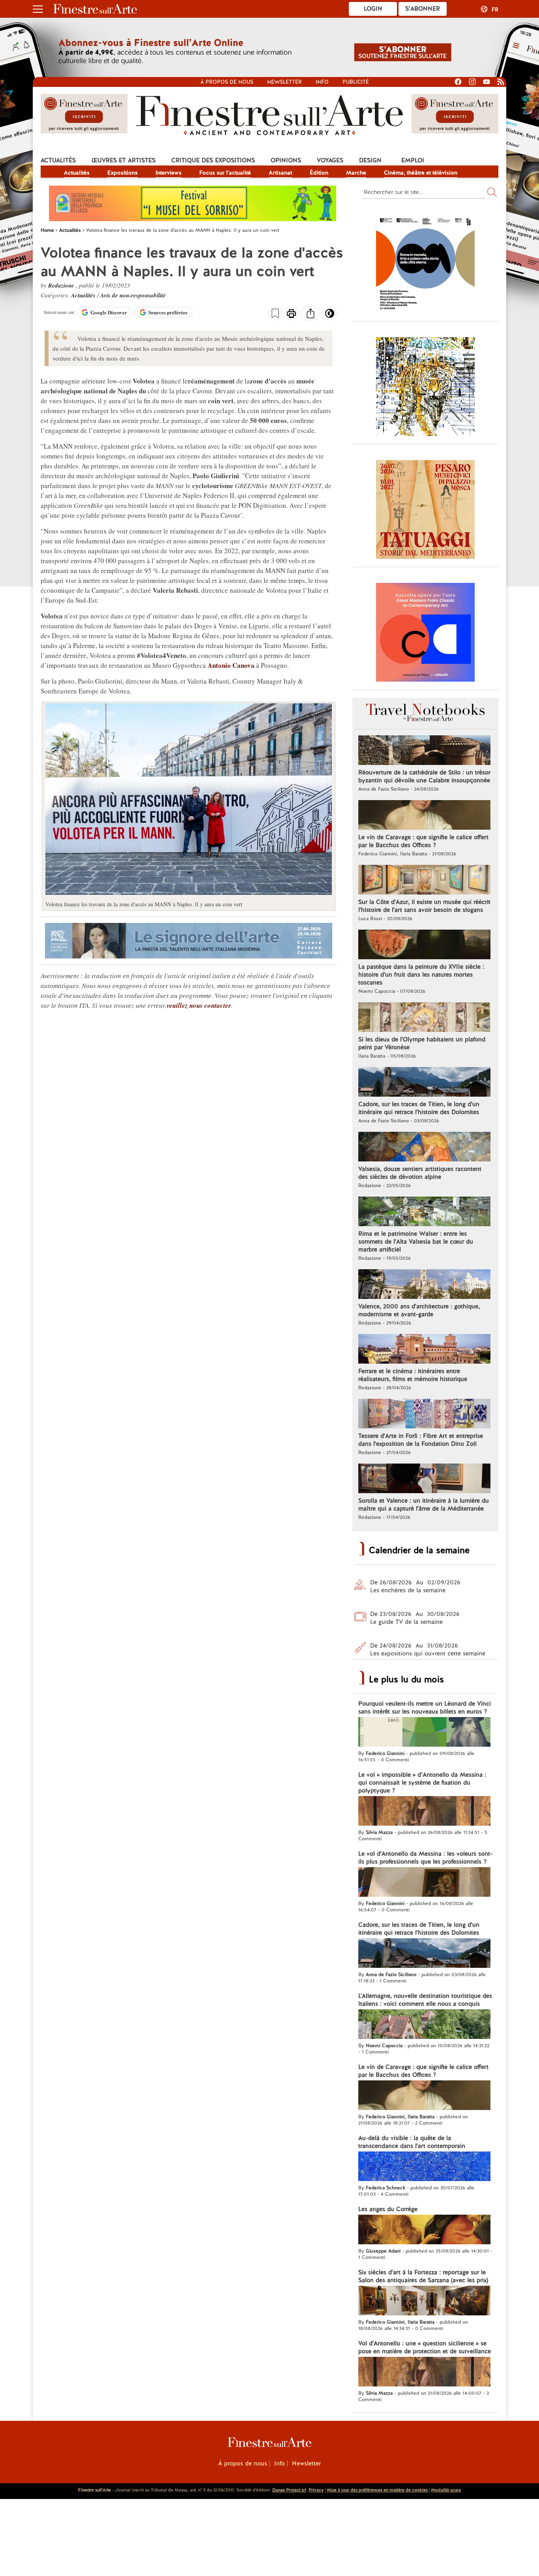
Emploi (413, 160)
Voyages (330, 160)
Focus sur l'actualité (225, 173)
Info (322, 82)
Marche (356, 173)
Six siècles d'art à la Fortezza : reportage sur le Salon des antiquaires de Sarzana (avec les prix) (423, 2276)
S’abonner (423, 9)
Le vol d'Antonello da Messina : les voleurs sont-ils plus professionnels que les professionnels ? (425, 1858)
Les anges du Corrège (388, 2209)
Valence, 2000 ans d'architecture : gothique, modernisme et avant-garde (419, 1310)
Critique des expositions (213, 160)
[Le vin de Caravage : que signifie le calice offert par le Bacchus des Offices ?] (424, 816)
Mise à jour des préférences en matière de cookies (377, 2490)
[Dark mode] (330, 316)
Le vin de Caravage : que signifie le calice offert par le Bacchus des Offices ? (423, 841)
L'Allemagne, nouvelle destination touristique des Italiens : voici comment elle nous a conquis (425, 2000)
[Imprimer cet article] (291, 314)
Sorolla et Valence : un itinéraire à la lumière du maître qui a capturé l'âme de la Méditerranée (424, 1505)
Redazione (62, 285)
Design (370, 160)
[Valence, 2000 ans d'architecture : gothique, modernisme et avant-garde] (424, 1285)
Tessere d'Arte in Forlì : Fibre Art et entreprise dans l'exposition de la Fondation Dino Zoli (421, 1440)
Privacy (316, 2490)
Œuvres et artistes (124, 160)
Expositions (123, 173)
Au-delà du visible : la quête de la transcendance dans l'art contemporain (412, 2142)
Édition (319, 173)
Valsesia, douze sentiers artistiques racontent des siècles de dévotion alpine (420, 1173)
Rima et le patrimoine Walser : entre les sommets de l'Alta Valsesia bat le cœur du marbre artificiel (416, 1242)
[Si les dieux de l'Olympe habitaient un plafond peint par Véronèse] (424, 1018)
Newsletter (284, 82)
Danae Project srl (289, 2490)
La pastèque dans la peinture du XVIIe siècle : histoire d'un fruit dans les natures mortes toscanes (421, 975)
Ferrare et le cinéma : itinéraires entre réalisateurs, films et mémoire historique (413, 1375)
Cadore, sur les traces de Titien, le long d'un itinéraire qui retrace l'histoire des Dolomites (419, 1108)
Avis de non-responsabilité (133, 295)
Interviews (168, 173)
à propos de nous (227, 82)
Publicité (356, 82)
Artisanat (280, 173)
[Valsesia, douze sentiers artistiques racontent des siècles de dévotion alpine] (424, 1148)
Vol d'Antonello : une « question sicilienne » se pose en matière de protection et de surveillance (425, 2347)
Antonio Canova (231, 665)
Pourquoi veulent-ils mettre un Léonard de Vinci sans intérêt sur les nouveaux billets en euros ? (425, 1708)
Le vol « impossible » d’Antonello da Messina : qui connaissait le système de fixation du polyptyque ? (422, 1783)
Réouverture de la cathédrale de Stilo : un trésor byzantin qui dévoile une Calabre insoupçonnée (424, 776)
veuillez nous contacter (199, 1005)
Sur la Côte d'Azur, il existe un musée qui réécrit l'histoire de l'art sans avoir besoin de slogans (424, 906)
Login (373, 9)
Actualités (58, 160)
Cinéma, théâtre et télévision (421, 173)
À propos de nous (243, 2463)
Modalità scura (446, 2490)
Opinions (286, 160)
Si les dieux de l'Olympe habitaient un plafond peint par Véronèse (422, 1043)
